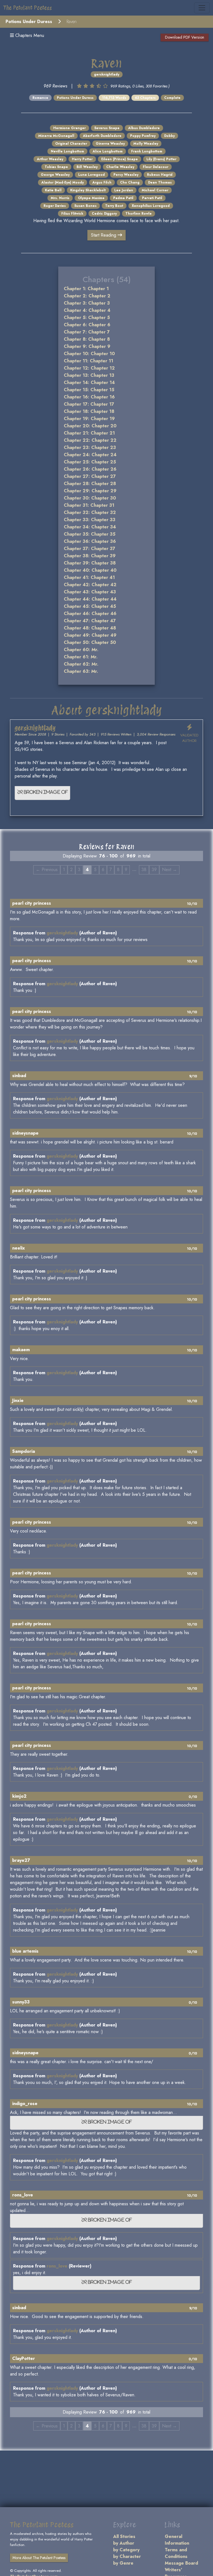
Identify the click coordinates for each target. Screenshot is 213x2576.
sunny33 (21, 2002)
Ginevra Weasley (110, 144)
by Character (127, 2556)
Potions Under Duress (29, 22)
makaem (21, 1350)
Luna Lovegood (92, 175)
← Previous (47, 870)
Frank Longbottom (147, 151)
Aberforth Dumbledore (102, 136)
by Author (124, 2543)
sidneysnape (25, 1133)
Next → (169, 870)
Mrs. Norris (60, 198)
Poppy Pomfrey (143, 136)
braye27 (21, 1860)
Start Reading (104, 235)
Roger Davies (55, 206)
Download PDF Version (185, 37)
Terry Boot (114, 206)
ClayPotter (24, 2358)
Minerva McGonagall (56, 136)
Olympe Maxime (91, 198)
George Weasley (55, 175)
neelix (19, 1248)
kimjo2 (19, 1796)
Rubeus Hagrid (160, 175)
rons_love (23, 2195)
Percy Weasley (126, 175)
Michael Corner (155, 190)
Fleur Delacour (156, 167)
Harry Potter (82, 159)
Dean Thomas (160, 182)
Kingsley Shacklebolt (88, 190)
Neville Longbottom (67, 151)
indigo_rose (25, 2104)
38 (144, 870)
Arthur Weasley (50, 159)
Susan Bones (85, 206)
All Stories (124, 2536)
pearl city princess (32, 903)
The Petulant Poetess (28, 8)
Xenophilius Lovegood (151, 206)
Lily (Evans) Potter (161, 159)
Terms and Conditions (176, 2553)
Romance (40, 98)
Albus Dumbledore (144, 128)
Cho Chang (130, 182)
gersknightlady (107, 74)
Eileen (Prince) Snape (120, 159)
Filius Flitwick (72, 214)
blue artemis (25, 1951)
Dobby (169, 136)
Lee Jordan (124, 190)
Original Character (71, 144)
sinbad (19, 1076)
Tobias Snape (56, 167)
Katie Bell (53, 190)
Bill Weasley (87, 167)
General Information (177, 2540)
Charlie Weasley (120, 167)
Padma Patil (123, 198)
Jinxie (18, 1400)
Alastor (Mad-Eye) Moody (63, 182)
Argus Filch (102, 182)
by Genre (123, 2563)
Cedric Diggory (104, 214)
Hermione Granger (69, 128)
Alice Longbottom (108, 151)
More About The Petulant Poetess (39, 2558)
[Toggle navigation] (202, 8)
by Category (126, 2550)
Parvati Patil (152, 198)
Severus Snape (107, 128)
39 (154, 870)
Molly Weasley (146, 144)
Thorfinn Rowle (139, 214)
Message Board (181, 2563)
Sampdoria (24, 1451)
